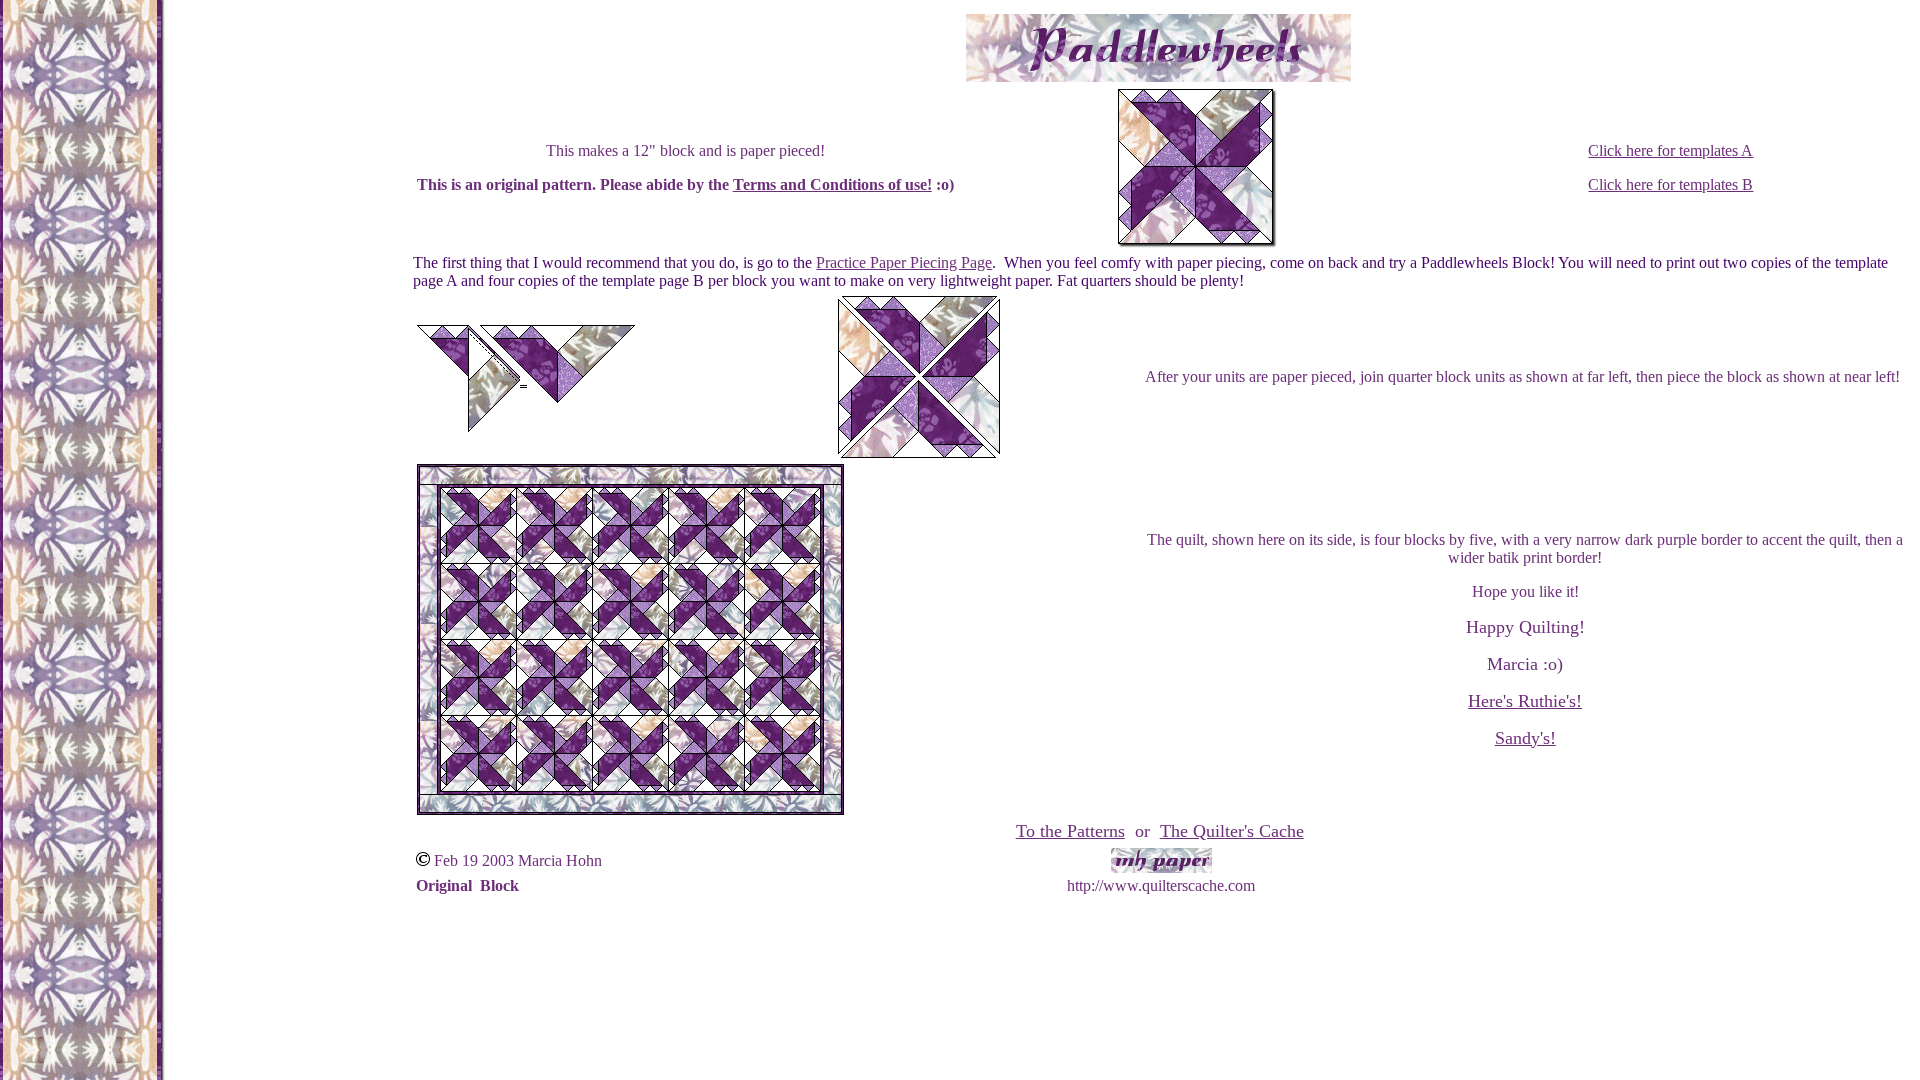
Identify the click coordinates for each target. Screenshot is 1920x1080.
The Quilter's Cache (1232, 831)
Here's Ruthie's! (1525, 701)
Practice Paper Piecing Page (904, 262)
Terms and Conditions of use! (832, 184)
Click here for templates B (1670, 184)
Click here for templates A (1670, 150)
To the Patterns (1070, 831)
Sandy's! (1525, 738)
